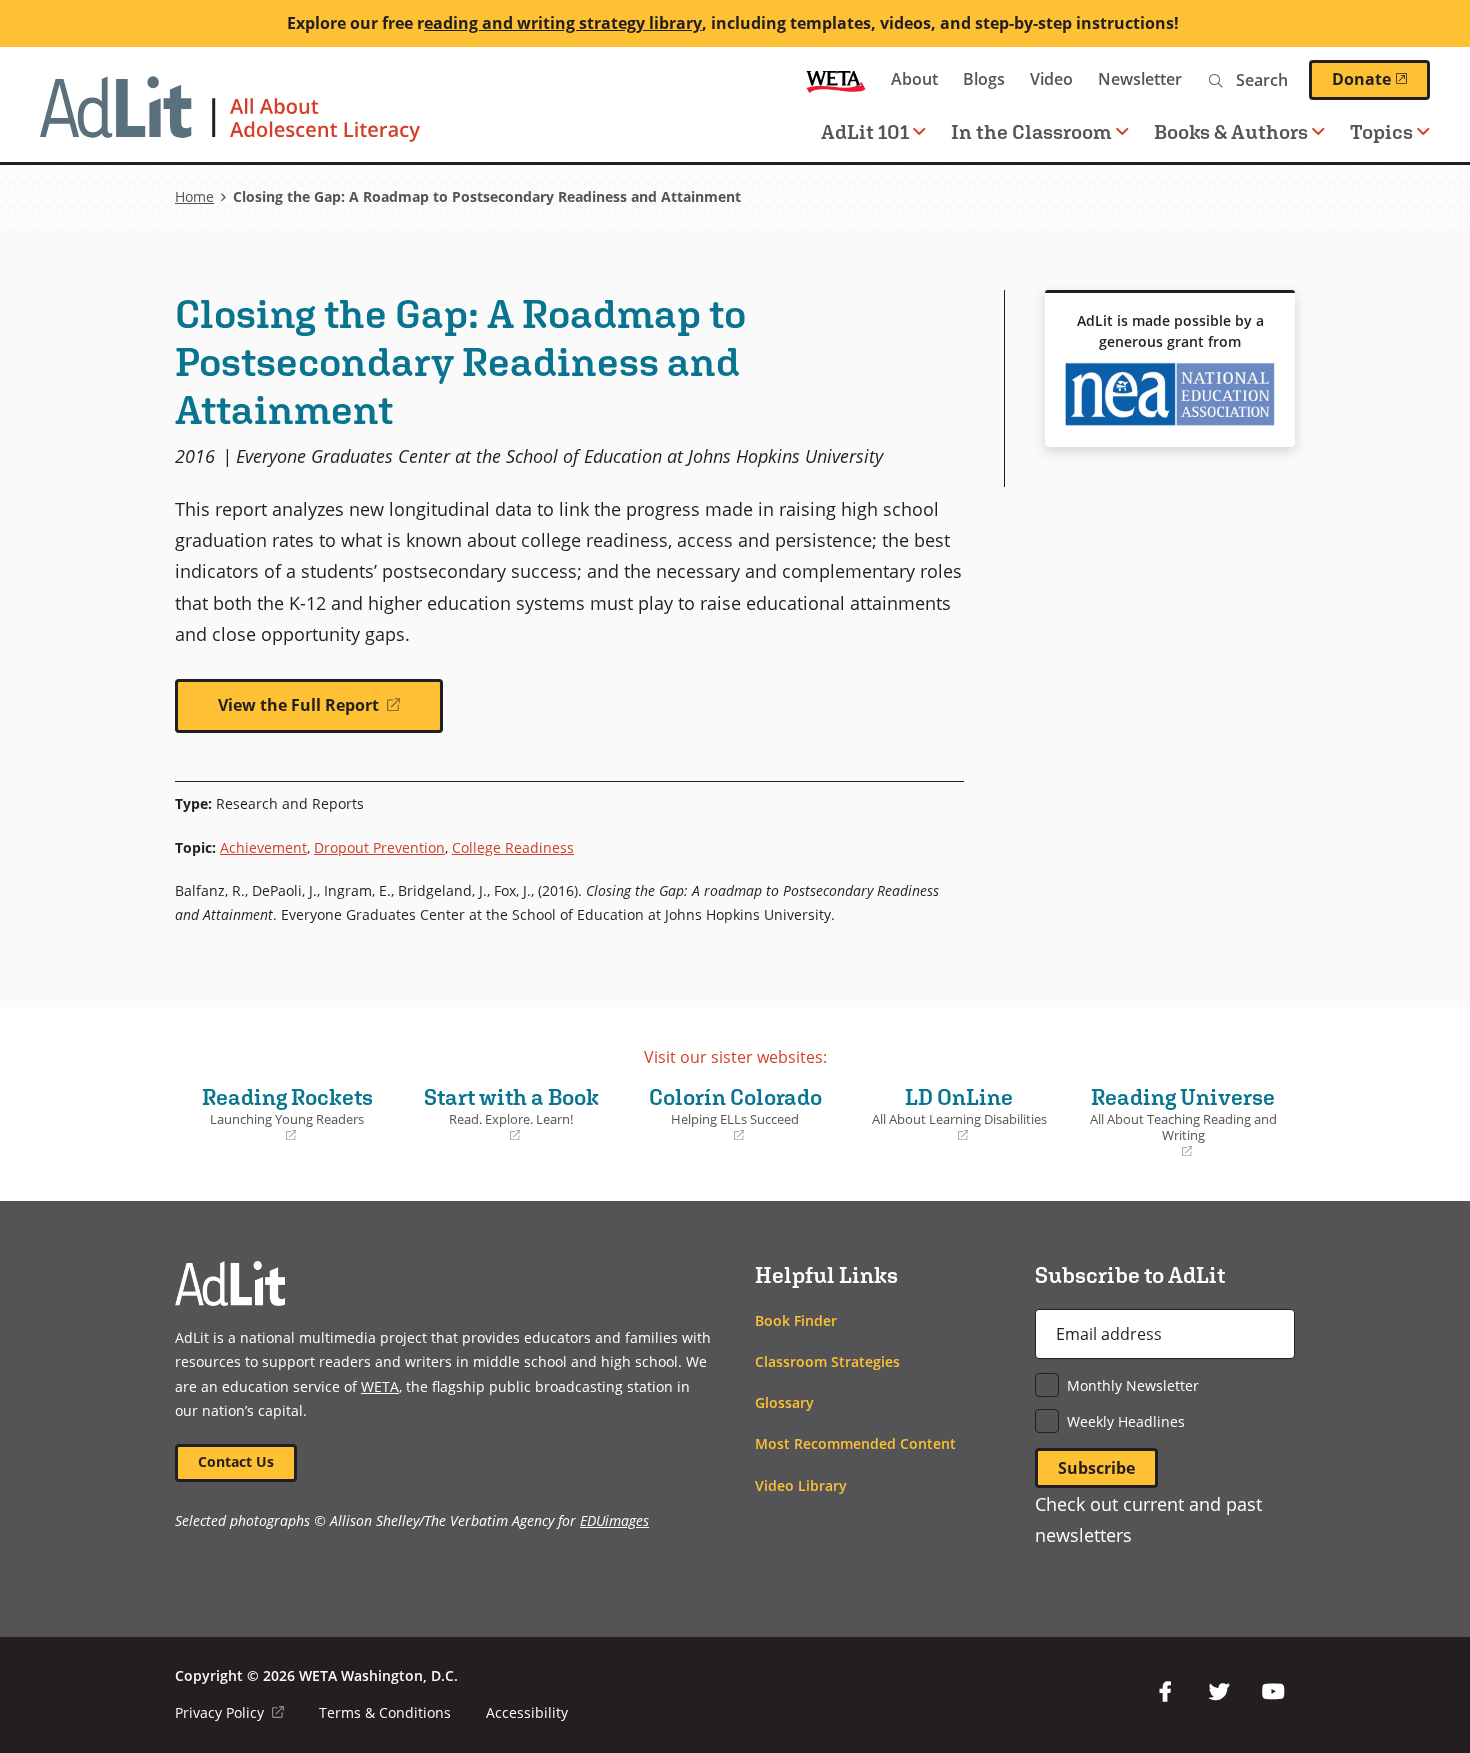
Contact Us (236, 1461)
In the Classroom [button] (1031, 131)
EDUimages (614, 1520)
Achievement (263, 847)
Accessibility (527, 1712)
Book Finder (796, 1320)
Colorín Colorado (727, 1114)
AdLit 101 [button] (865, 131)
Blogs (984, 79)
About (914, 79)
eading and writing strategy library (563, 23)
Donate (1381, 79)
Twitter (1219, 1692)
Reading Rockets (279, 1114)
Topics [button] (1381, 131)
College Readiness (513, 847)
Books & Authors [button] (1231, 131)
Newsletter (1140, 79)
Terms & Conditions (385, 1712)
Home (194, 196)
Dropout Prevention (379, 847)
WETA (836, 79)
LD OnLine (952, 1114)
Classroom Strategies (827, 1361)
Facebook (1165, 1692)
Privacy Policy (229, 1712)
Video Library (801, 1485)
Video (1051, 79)
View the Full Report (330, 713)
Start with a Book (504, 1114)
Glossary (784, 1402)
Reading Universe (1179, 1122)
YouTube (1273, 1692)
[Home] (230, 119)
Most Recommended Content (855, 1443)
